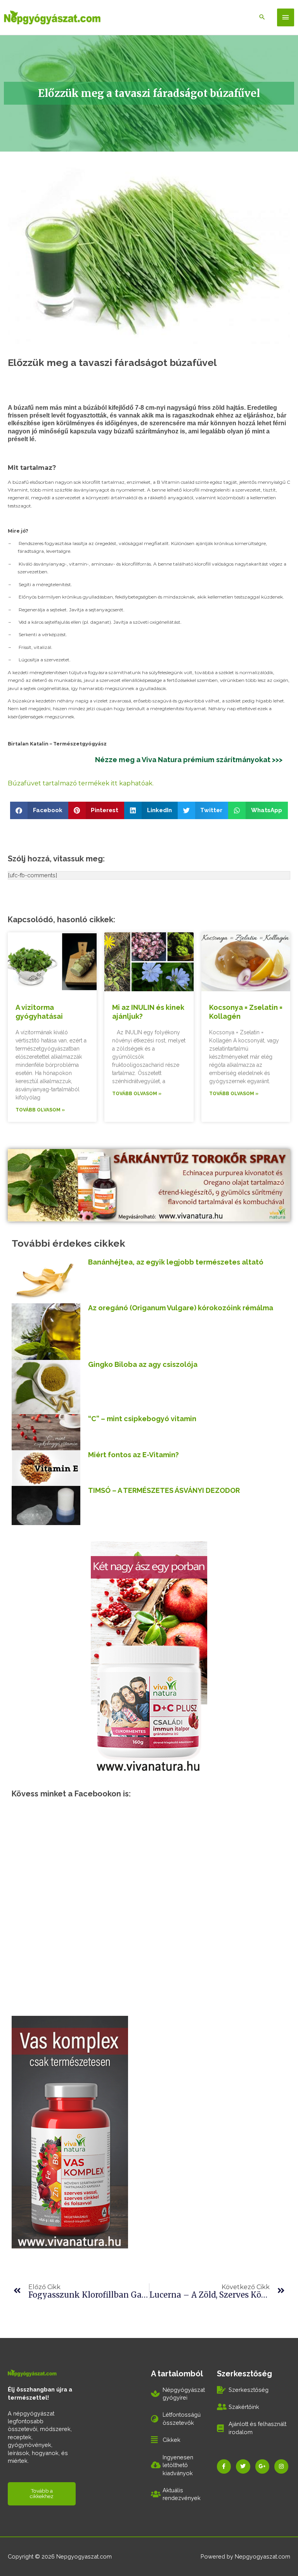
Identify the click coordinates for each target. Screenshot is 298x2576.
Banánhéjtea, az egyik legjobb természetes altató (176, 1262)
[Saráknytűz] (70, 2131)
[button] (39, 810)
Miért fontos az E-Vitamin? (133, 1455)
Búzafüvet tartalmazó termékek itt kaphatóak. (81, 783)
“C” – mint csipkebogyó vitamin (142, 1419)
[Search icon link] (262, 17)
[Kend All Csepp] (149, 1656)
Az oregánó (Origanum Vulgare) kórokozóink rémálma (181, 1308)
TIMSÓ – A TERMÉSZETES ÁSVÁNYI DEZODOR (164, 1490)
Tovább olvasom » (40, 1110)
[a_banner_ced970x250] (149, 1184)
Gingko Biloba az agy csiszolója (143, 1364)
